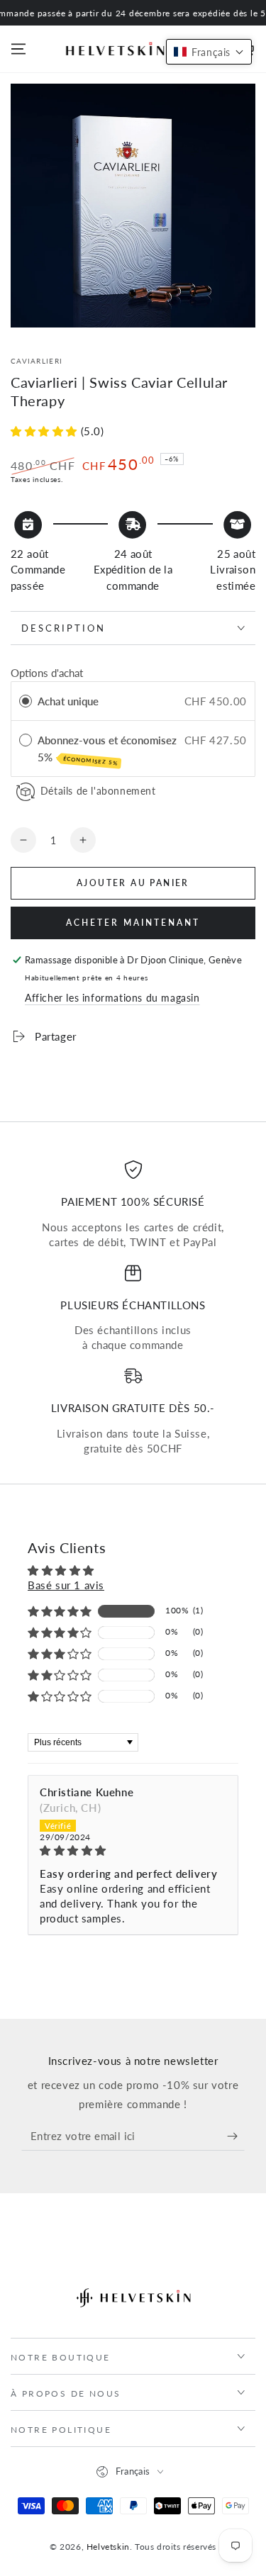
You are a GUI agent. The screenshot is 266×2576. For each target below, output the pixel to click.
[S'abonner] (236, 2137)
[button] (46, 431)
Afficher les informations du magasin (112, 998)
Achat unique (68, 701)
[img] (133, 1850)
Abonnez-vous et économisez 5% (107, 750)
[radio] (26, 701)
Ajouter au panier (133, 883)
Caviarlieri (37, 361)
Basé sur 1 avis (66, 1585)
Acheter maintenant (133, 923)
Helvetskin (108, 2547)
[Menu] (18, 49)
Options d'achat (47, 673)
